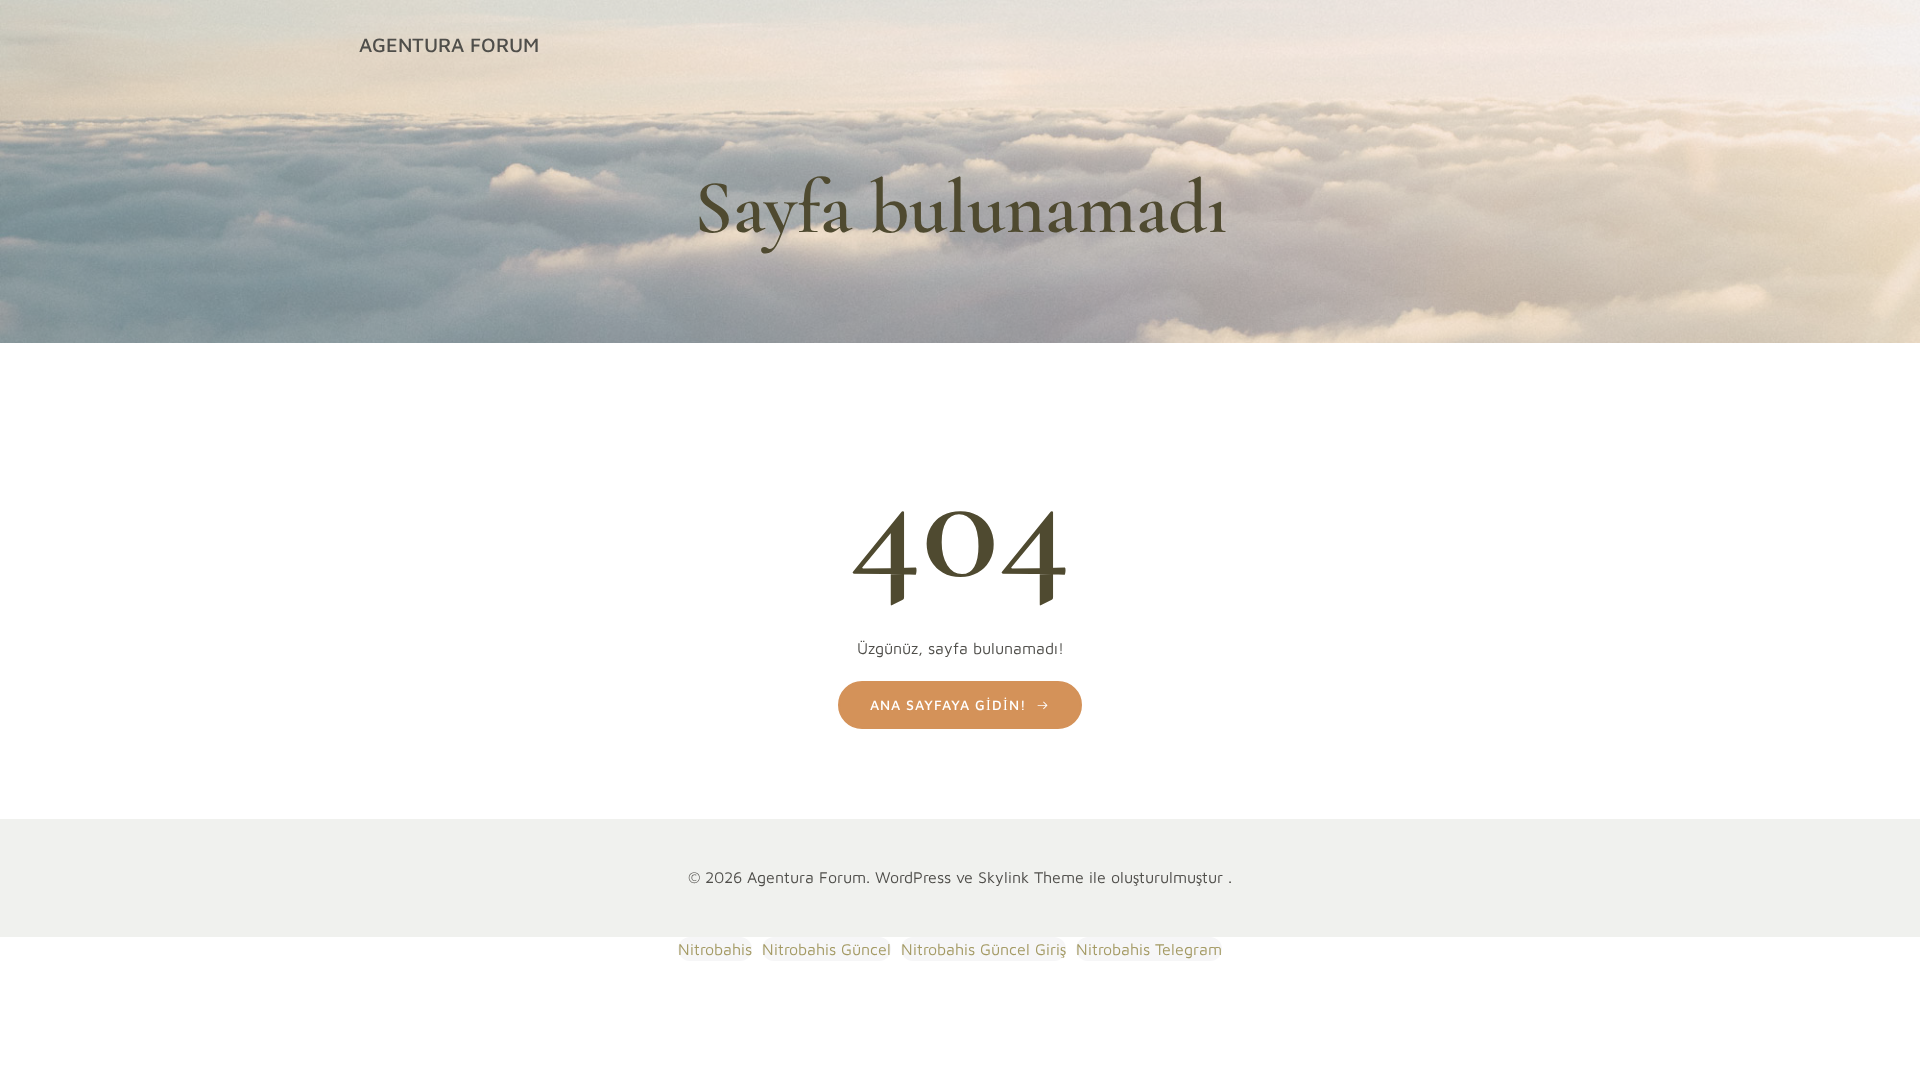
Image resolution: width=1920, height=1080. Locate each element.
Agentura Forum (449, 44)
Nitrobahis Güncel (826, 949)
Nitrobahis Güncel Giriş (983, 949)
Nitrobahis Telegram (1149, 949)
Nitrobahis (715, 949)
